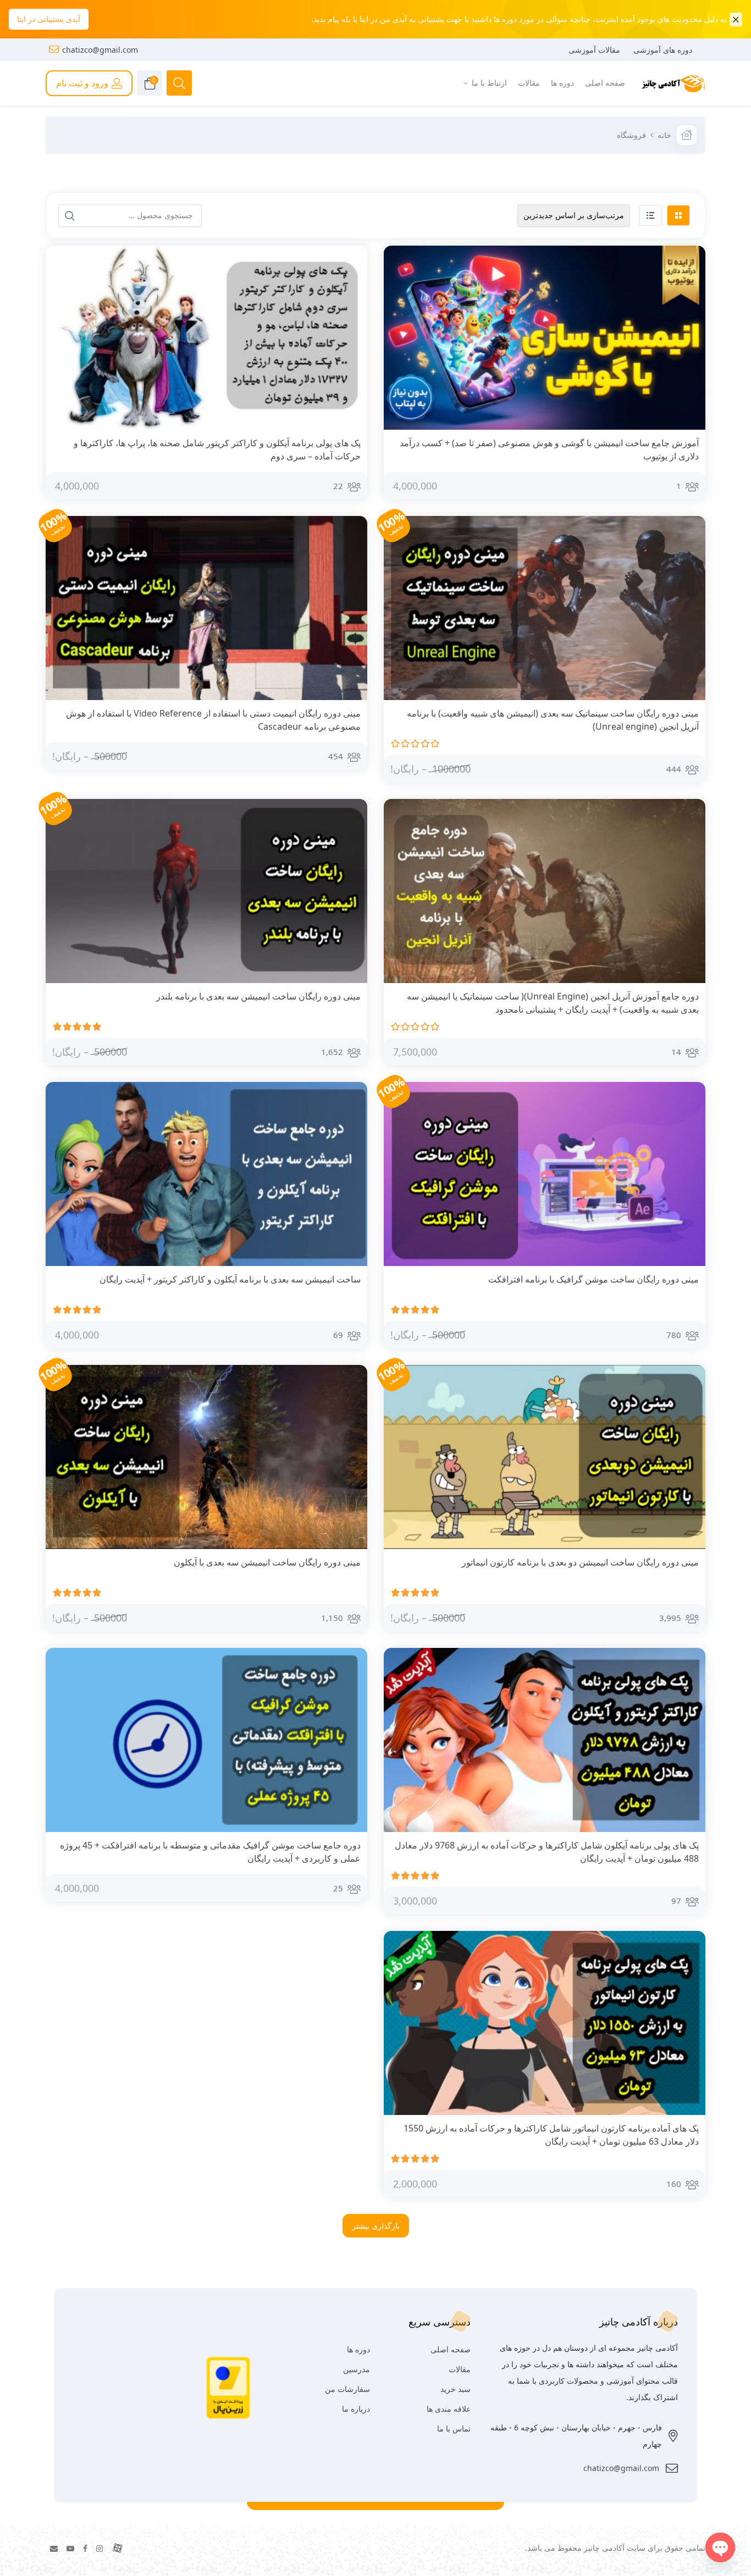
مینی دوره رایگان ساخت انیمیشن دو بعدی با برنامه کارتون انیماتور (580, 1562)
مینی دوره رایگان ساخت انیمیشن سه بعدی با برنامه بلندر (258, 996)
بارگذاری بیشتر (376, 2226)
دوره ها (358, 2349)
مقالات (460, 2369)
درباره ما (356, 2409)
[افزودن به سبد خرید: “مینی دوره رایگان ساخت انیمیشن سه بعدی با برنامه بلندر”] (350, 997)
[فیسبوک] (85, 2548)
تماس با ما (454, 2428)
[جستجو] (70, 216)
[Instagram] (100, 2548)
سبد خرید (455, 2389)
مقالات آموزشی (594, 50)
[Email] (54, 2548)
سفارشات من (347, 2389)
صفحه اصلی (451, 2349)
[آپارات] (118, 2548)
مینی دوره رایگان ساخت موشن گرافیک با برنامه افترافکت (593, 1279)
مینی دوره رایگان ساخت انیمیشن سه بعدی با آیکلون (267, 1562)
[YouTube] (70, 2548)
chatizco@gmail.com (100, 50)
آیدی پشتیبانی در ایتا (49, 19)
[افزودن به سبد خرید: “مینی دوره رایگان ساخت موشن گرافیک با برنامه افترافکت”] (688, 1280)
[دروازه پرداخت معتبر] (228, 2387)
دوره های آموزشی (663, 50)
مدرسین (357, 2369)
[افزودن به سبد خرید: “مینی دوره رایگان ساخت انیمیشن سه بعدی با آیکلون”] (350, 1563)
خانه (664, 135)
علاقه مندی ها (449, 2409)
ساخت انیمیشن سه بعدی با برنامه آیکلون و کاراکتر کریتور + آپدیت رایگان (230, 1279)
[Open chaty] (720, 2547)
